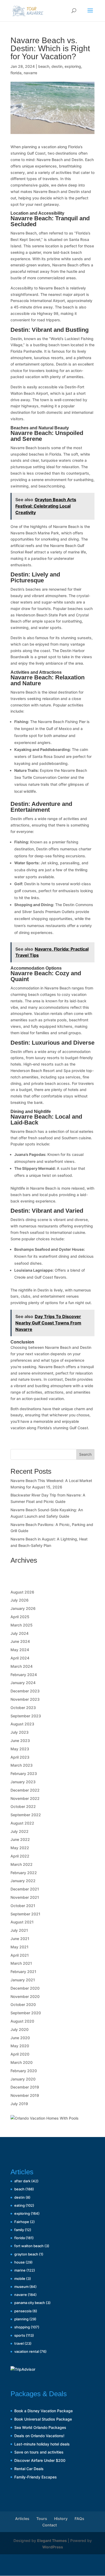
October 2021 (23, 1906)
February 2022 (24, 1873)
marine (20, 2270)
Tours (42, 2519)
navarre (30, 73)
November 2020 (25, 1996)
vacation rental (27, 2351)
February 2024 (24, 1675)
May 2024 (20, 1650)
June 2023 (20, 1741)
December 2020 (25, 1988)
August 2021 (22, 1922)
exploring (73, 66)
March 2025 (22, 1625)
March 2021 (21, 1963)
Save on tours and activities (39, 2452)
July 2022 (20, 1831)
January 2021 (23, 1980)
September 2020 (26, 2013)
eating (20, 2205)
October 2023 (23, 1708)
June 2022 (20, 1839)
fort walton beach (29, 2246)
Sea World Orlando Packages (40, 2427)
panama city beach (30, 2303)
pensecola (23, 2311)
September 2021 (25, 1914)
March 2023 (22, 1765)
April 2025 (20, 1617)
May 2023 (20, 1749)
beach (44, 66)
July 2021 (19, 1930)
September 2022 (26, 1815)
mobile (20, 2279)
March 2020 (22, 2062)
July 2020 (20, 2029)
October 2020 (23, 2004)
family (19, 2230)
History (61, 2519)
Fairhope (22, 2222)
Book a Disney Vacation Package (43, 2411)
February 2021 (23, 1972)
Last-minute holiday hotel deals (42, 2444)
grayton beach (26, 2254)
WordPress (53, 2547)
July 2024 (20, 1633)
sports (20, 2335)
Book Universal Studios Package (43, 2419)
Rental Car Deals (29, 2469)
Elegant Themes (52, 2540)
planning (21, 2319)
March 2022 (22, 1864)
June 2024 (20, 1641)
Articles (22, 2519)
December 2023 (25, 1691)
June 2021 (20, 1939)
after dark (22, 2181)
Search (85, 1454)
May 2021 (20, 1947)
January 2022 (23, 1881)
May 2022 (20, 1848)
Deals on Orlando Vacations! (39, 2436)
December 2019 (25, 2087)
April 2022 (20, 1856)
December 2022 (25, 1790)
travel (19, 2343)
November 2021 (25, 1897)
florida (16, 73)
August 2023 (22, 1724)
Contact (50, 2525)
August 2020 (22, 2021)
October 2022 (23, 1806)
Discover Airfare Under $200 (40, 2460)
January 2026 (23, 1608)
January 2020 (23, 2079)
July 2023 (20, 1732)
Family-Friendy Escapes (36, 2477)
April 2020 (20, 2054)
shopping (22, 2327)
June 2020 (20, 2038)
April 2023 (20, 1757)
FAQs (79, 2519)
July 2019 (19, 2104)
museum (21, 2287)
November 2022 (25, 1798)
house (20, 2262)
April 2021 (20, 1955)
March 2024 (22, 1666)
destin (57, 66)
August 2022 (22, 1823)
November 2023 (25, 1699)
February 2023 (24, 1773)
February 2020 (24, 2071)
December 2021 (25, 1889)
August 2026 (22, 1592)
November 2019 (25, 2095)
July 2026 (20, 1600)
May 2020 (20, 2046)
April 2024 (20, 1658)
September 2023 (26, 1716)
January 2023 (23, 1782)
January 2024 (23, 1683)
